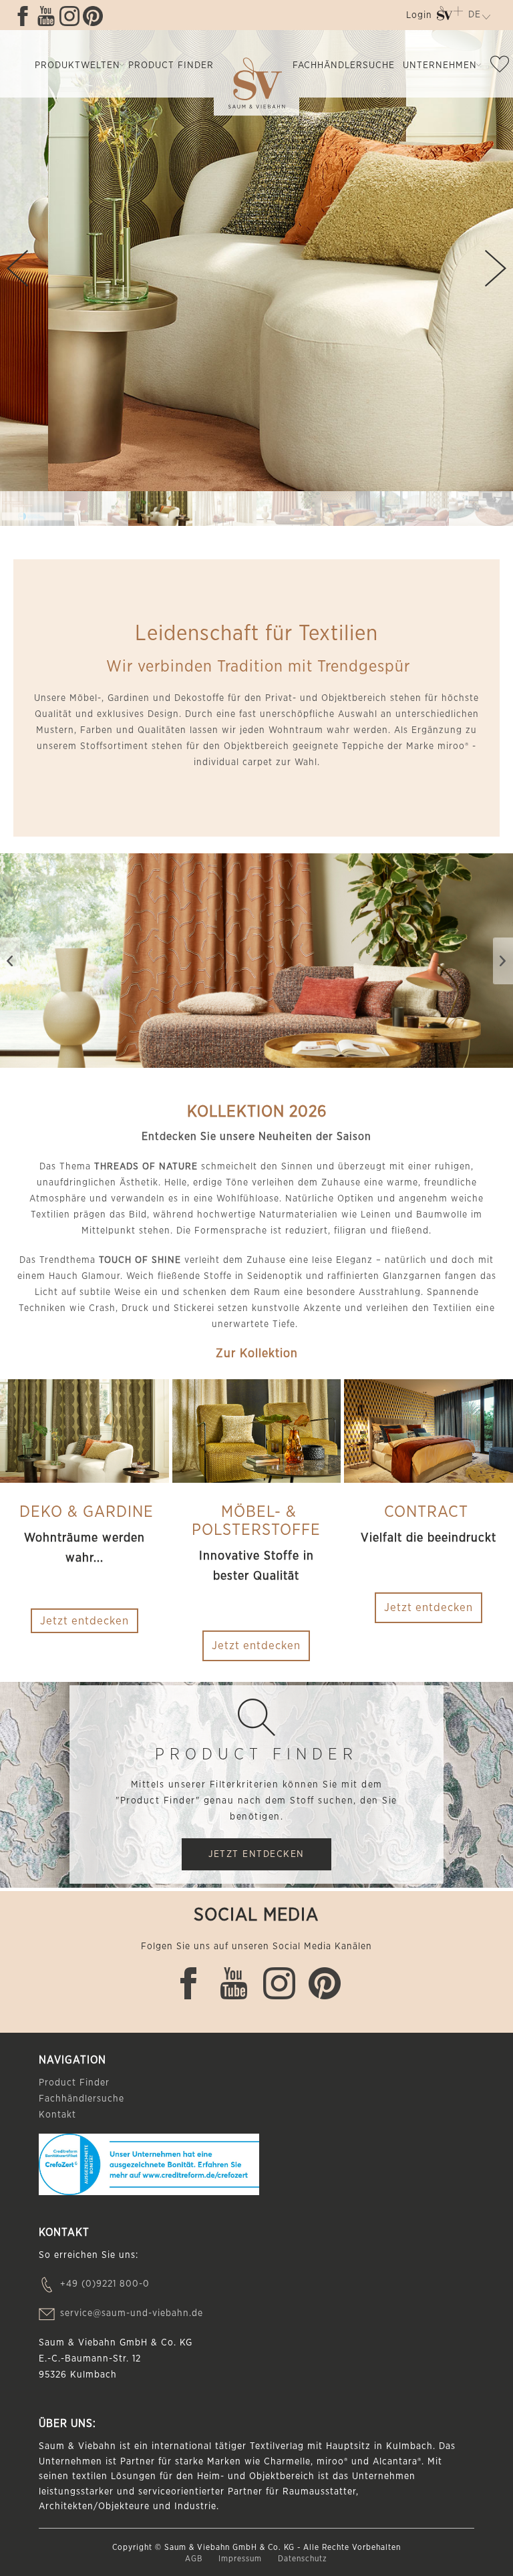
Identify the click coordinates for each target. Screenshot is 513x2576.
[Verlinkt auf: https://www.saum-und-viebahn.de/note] (500, 67)
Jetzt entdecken (256, 1645)
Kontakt (57, 2115)
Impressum (241, 2559)
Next (496, 268)
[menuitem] (419, 18)
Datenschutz (303, 2559)
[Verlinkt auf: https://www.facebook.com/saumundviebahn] (23, 16)
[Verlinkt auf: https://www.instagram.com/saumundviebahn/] (69, 16)
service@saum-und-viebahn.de (132, 2313)
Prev (17, 268)
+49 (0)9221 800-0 (105, 2284)
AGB (195, 2559)
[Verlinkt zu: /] (32, 509)
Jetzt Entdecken (256, 1854)
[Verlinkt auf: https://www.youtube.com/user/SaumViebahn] (46, 16)
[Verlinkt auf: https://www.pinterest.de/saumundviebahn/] (93, 16)
